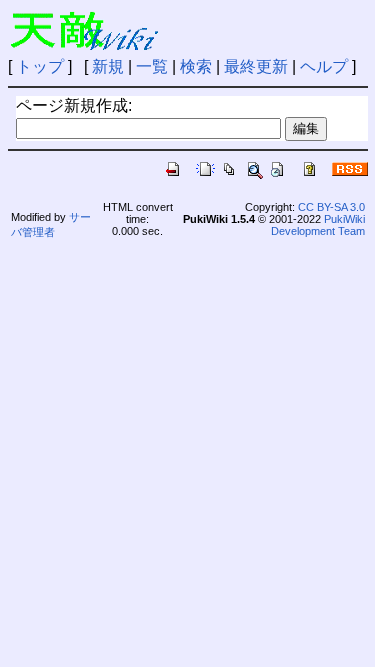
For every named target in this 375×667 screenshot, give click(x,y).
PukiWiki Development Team (318, 225)
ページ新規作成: (74, 105)
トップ (40, 66)
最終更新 (256, 66)
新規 (108, 66)
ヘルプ (324, 66)
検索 (196, 66)
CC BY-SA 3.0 (331, 207)
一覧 (152, 66)
